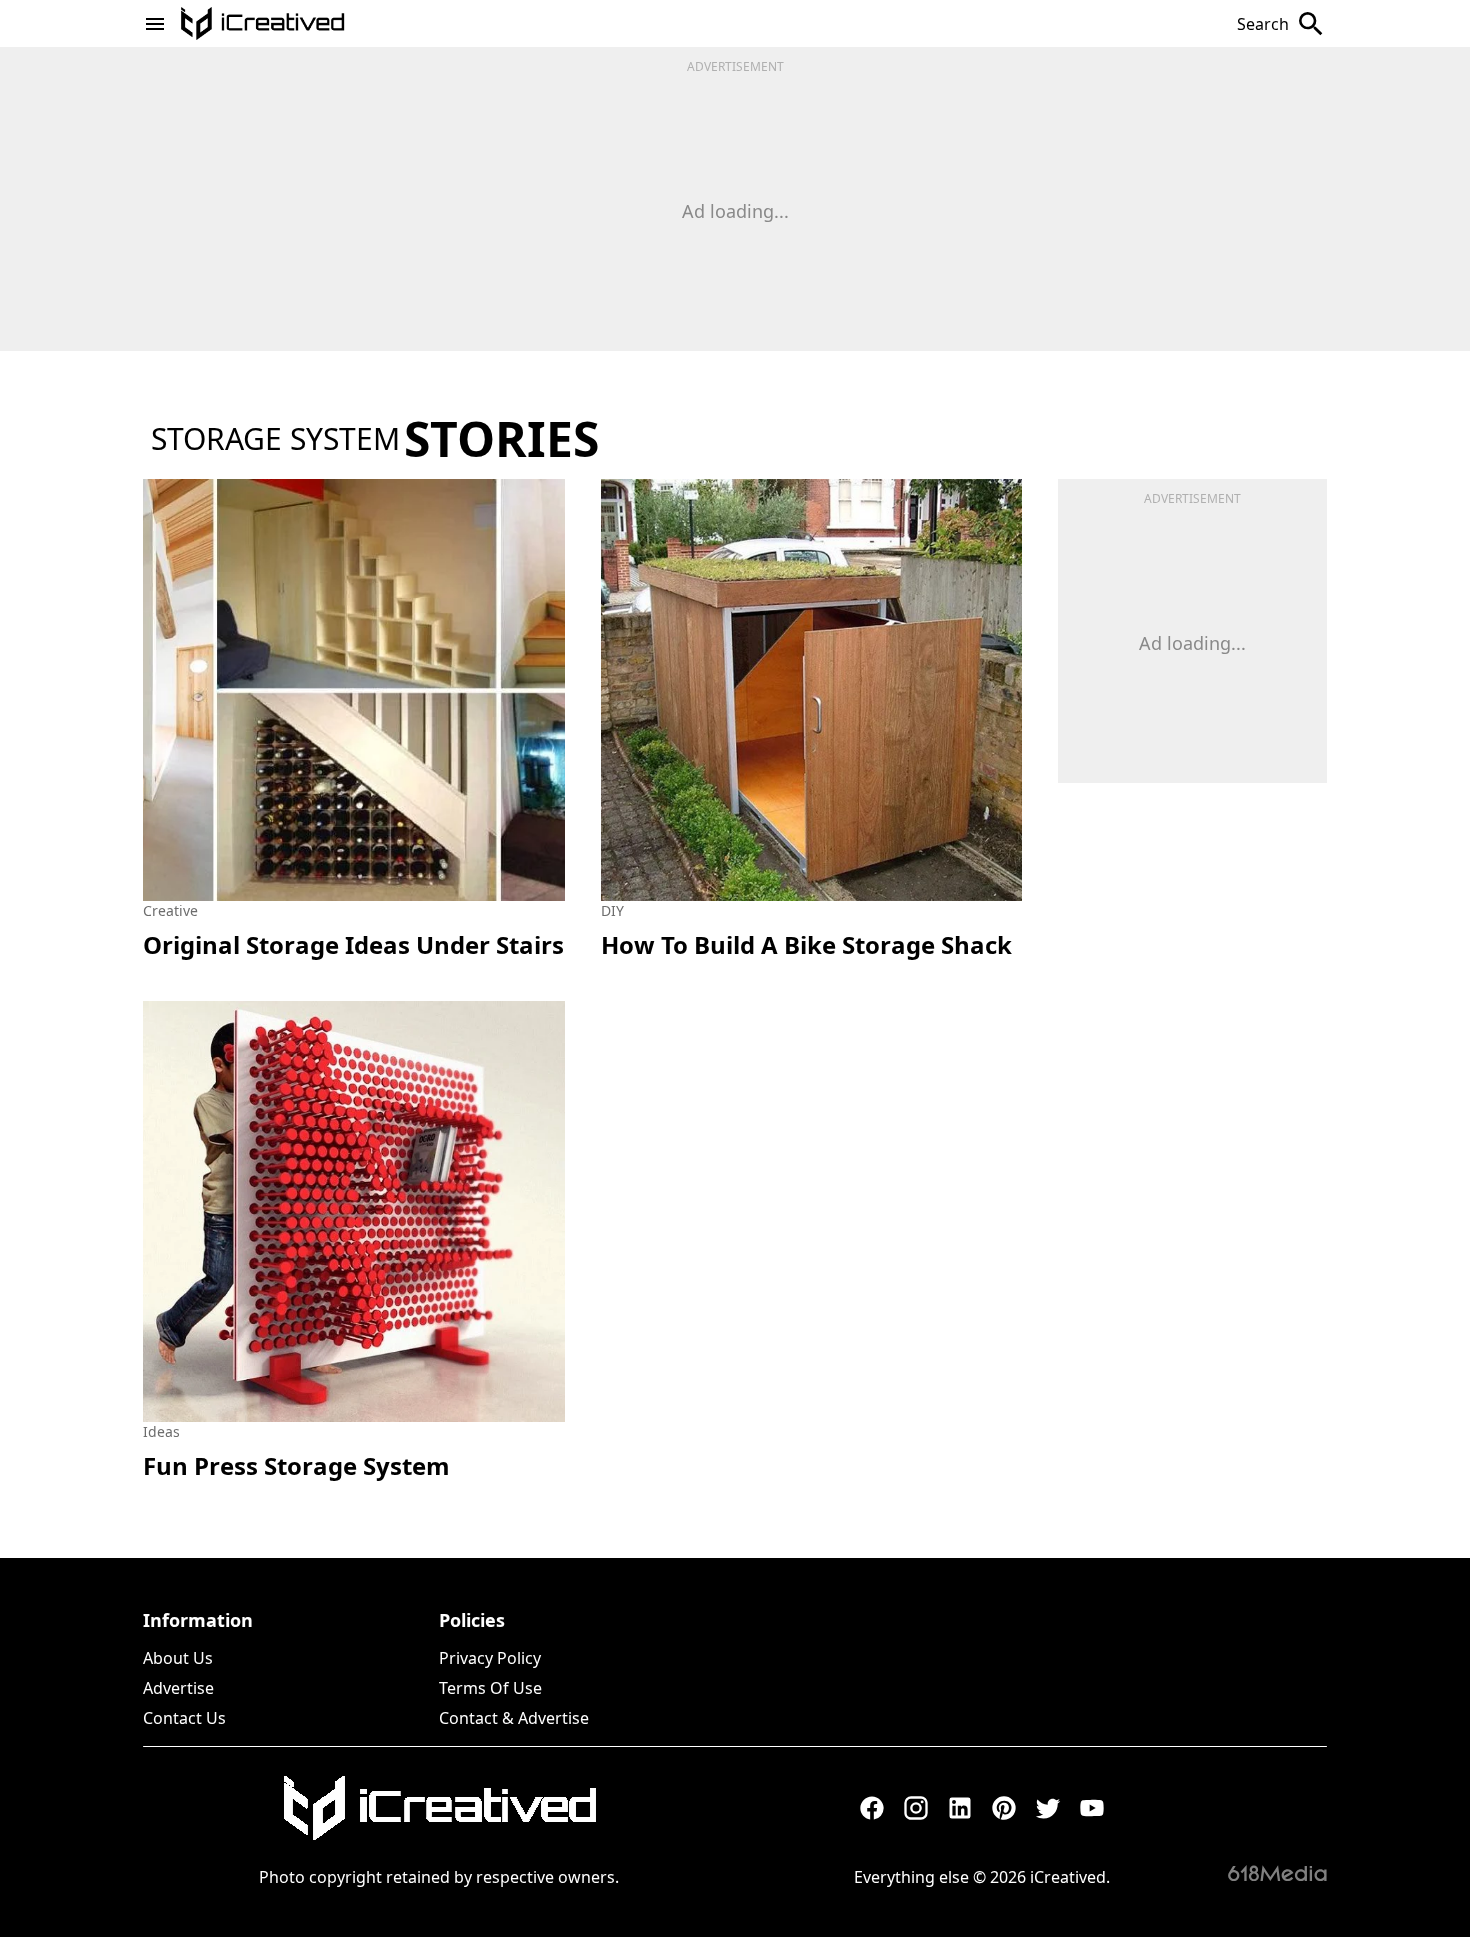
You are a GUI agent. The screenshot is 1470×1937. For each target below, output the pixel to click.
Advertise (178, 1688)
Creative (170, 910)
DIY (612, 910)
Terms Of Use (490, 1688)
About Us (178, 1658)
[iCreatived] (439, 1808)
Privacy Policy (490, 1658)
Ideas (161, 1431)
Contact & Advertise (514, 1718)
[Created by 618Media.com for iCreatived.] (1277, 1873)
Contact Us (184, 1718)
